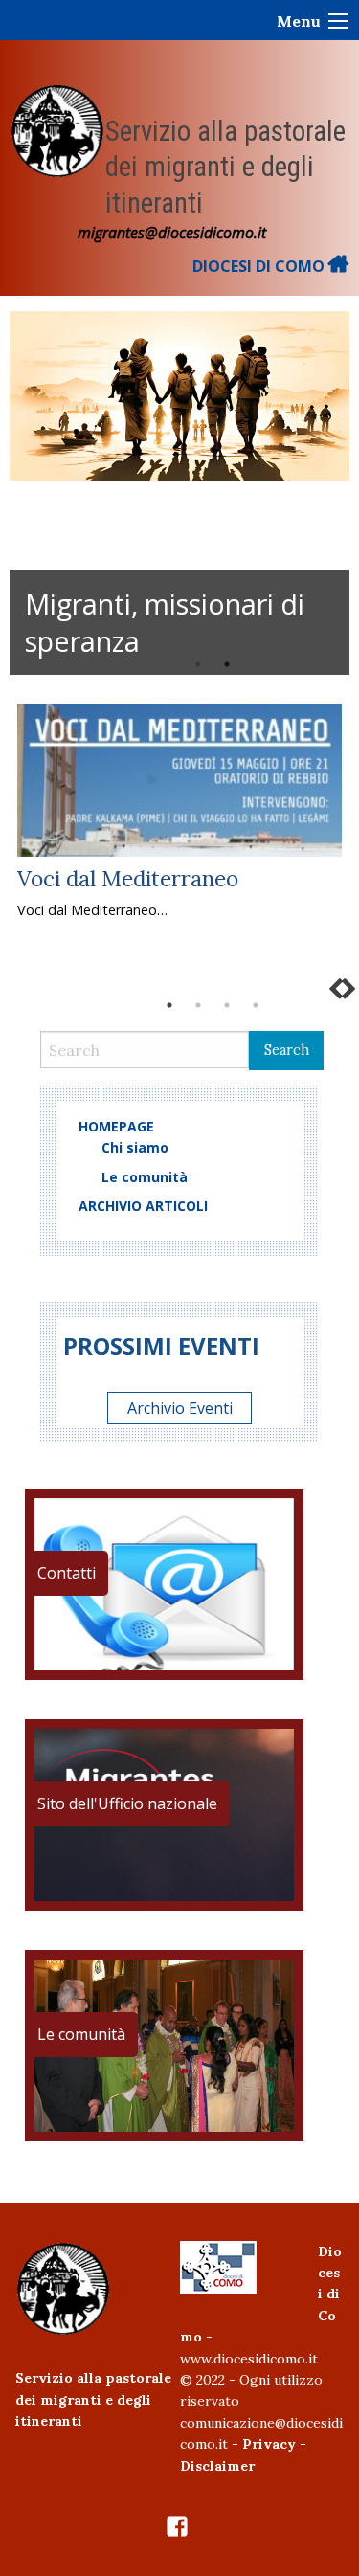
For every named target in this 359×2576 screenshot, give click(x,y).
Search (287, 1050)
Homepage (116, 1126)
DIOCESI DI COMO (260, 266)
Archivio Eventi (180, 1408)
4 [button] (256, 1005)
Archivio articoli (143, 1206)
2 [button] (227, 664)
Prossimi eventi (161, 1345)
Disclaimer (217, 2466)
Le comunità (145, 1177)
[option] (179, 493)
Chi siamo (135, 1147)
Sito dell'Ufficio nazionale (127, 1803)
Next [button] (317, 493)
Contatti (67, 1573)
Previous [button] (27, 493)
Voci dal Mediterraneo (128, 878)
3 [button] (227, 1005)
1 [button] (198, 664)
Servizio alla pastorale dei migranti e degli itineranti (225, 167)
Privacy (269, 2444)
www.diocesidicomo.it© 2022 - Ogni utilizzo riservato (251, 2380)
